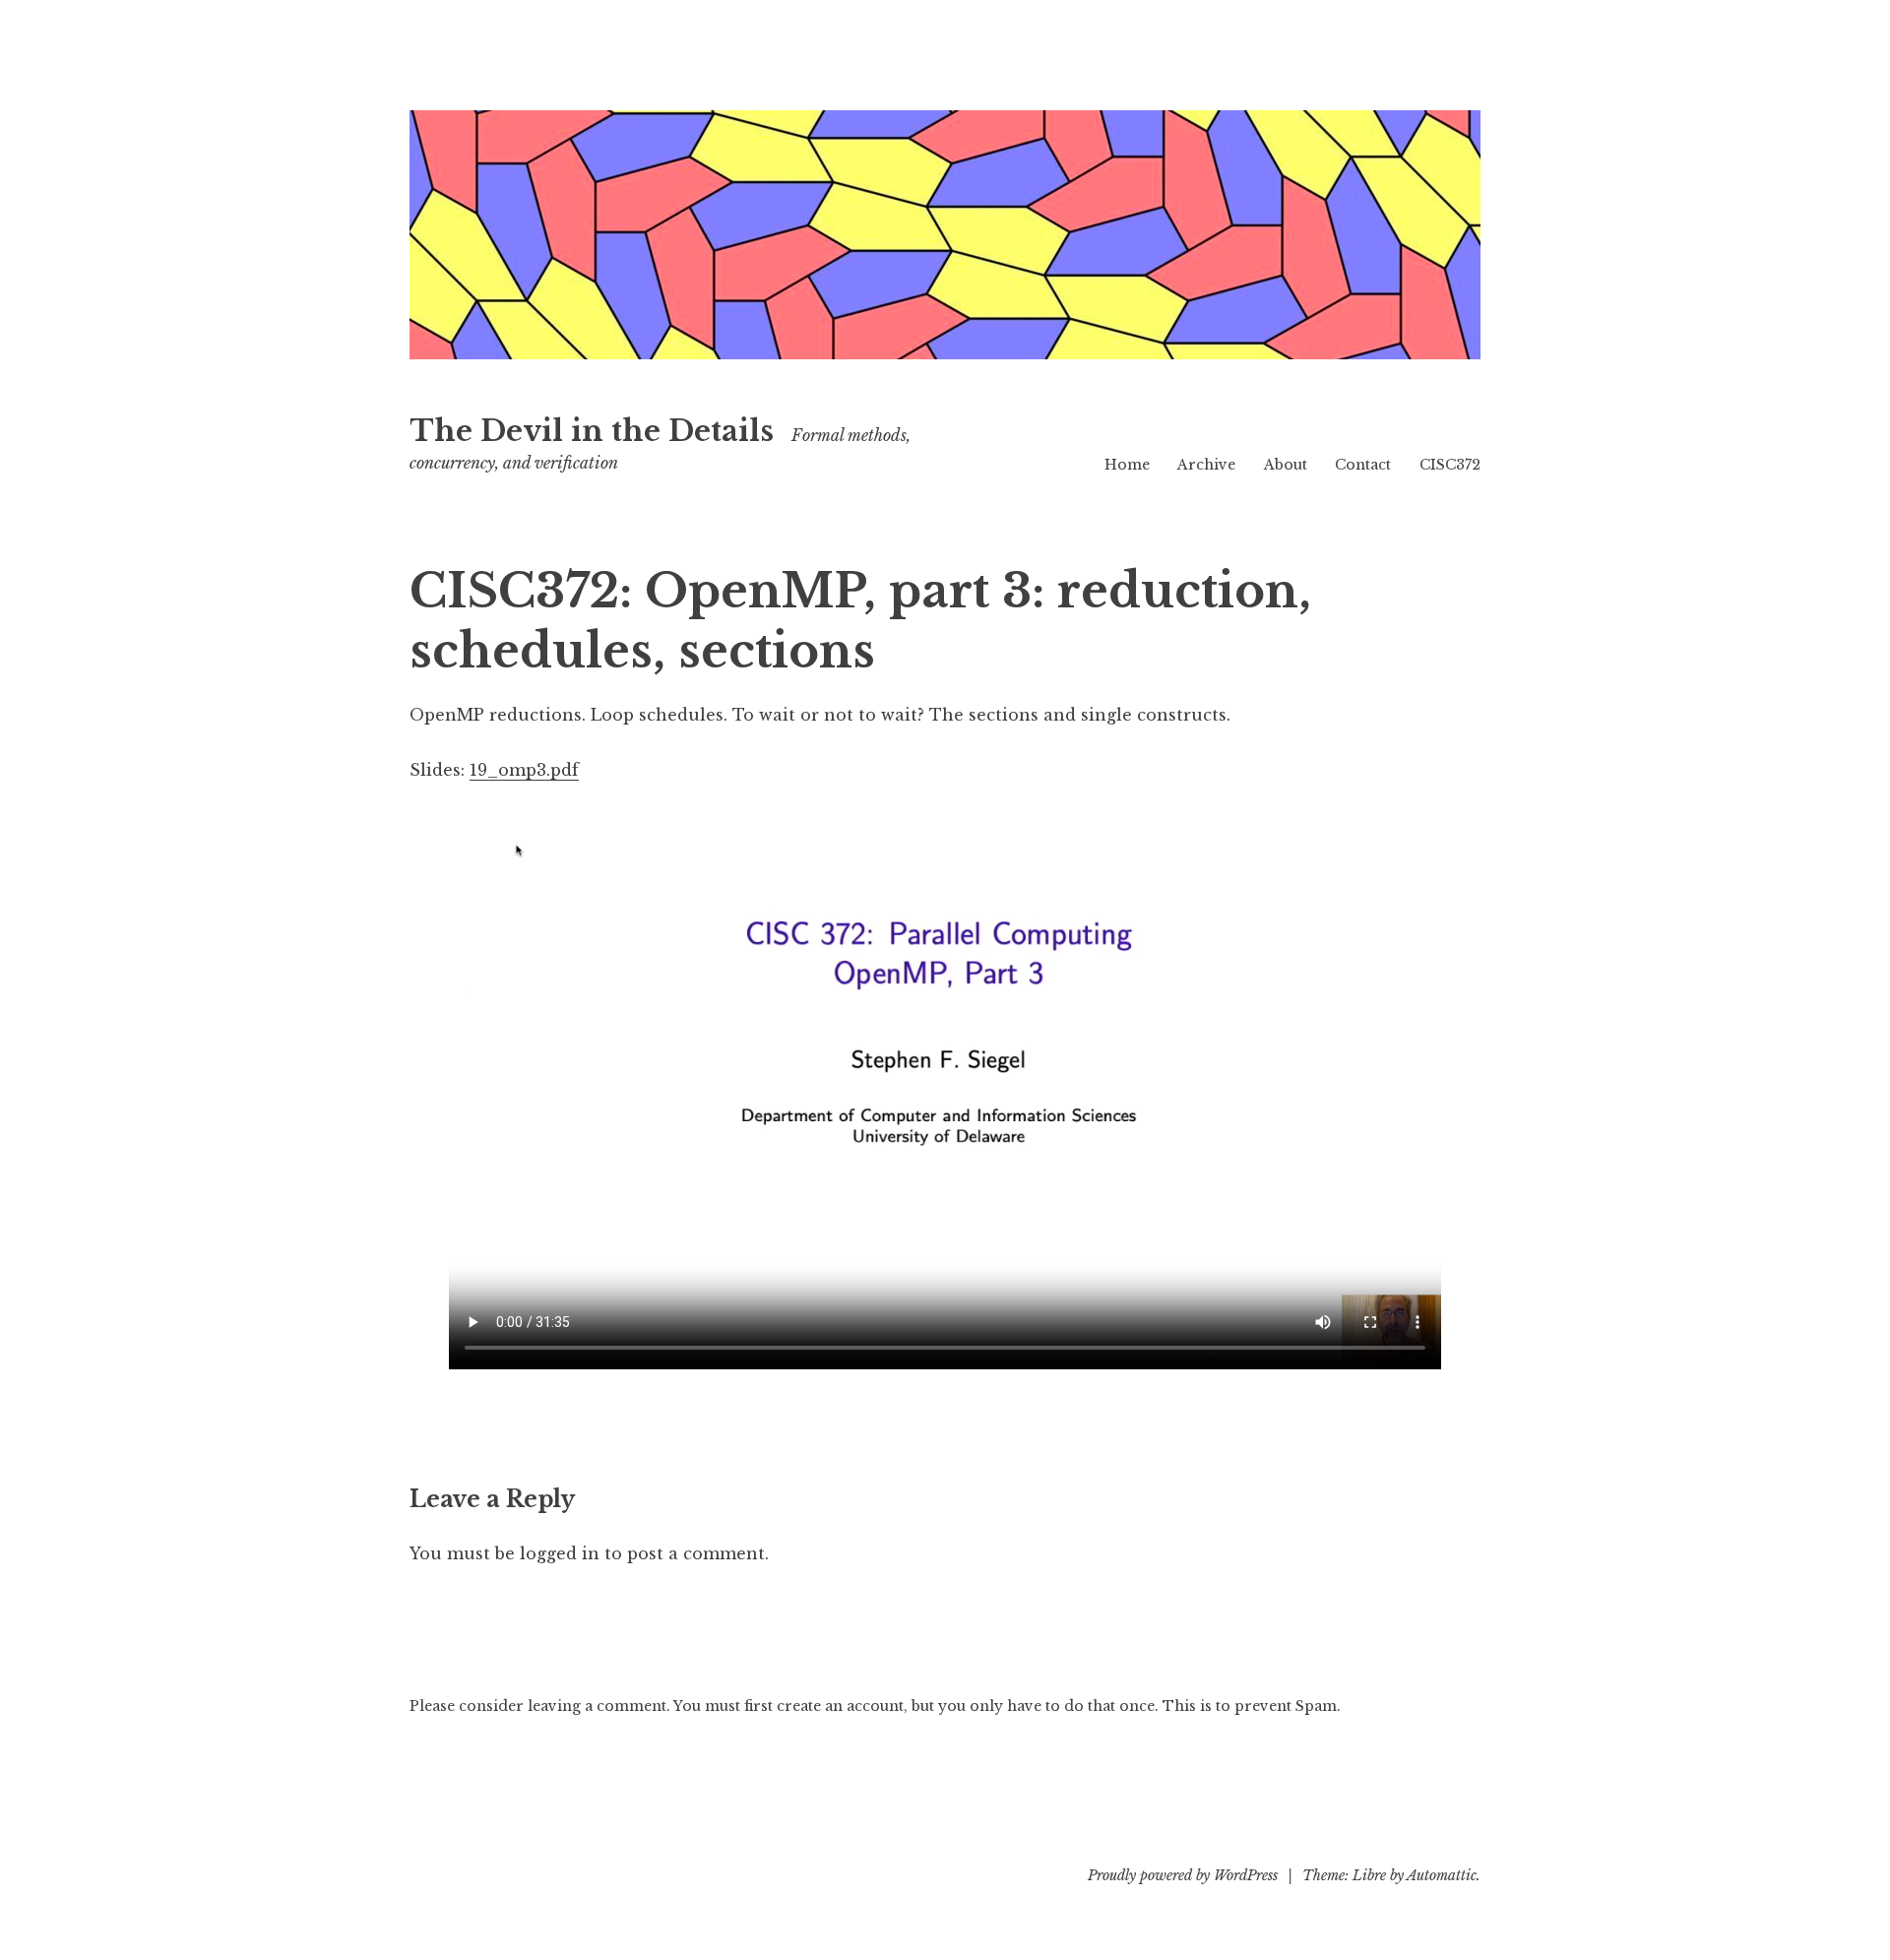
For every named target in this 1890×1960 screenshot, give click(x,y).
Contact (1363, 465)
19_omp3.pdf (524, 770)
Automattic (1442, 1875)
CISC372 (1450, 465)
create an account (840, 1706)
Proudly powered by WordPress (1183, 1875)
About (1286, 465)
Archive (1206, 465)
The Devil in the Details (592, 431)
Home (1127, 465)
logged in (560, 1553)
